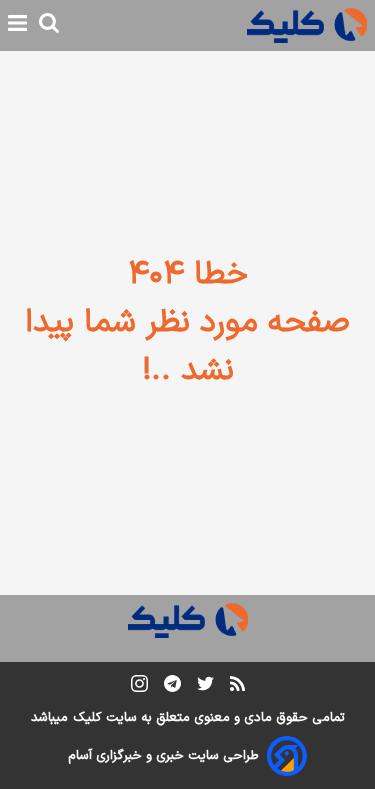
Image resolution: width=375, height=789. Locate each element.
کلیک (87, 718)
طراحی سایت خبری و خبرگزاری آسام (163, 756)
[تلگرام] (172, 687)
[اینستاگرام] (139, 687)
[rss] (237, 687)
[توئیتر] (205, 687)
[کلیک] (307, 25)
